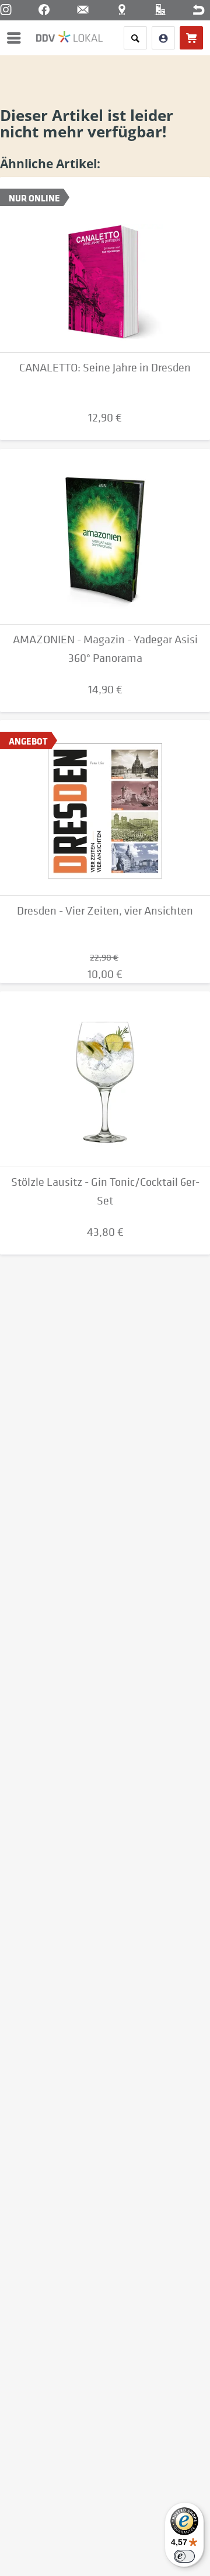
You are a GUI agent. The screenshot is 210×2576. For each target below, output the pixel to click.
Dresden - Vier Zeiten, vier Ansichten (105, 911)
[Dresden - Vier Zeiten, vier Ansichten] (105, 808)
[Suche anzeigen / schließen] (135, 38)
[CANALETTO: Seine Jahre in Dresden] (105, 265)
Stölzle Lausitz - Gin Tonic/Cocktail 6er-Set (105, 1191)
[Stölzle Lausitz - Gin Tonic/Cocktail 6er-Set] (105, 1079)
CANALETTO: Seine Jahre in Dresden (105, 368)
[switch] (184, 2556)
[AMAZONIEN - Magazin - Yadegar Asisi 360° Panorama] (105, 537)
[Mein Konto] (163, 38)
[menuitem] (17, 38)
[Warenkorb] (191, 38)
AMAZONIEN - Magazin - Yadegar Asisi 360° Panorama (105, 649)
